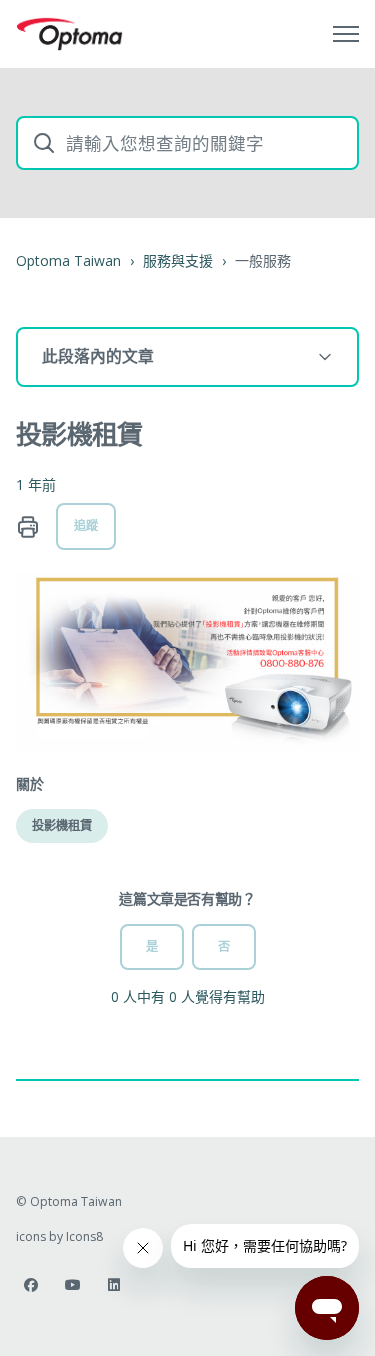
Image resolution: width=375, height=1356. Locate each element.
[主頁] (70, 34)
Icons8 (84, 1236)
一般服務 (263, 260)
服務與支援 (178, 260)
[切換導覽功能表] (346, 34)
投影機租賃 (62, 825)
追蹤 (86, 525)
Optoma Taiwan (68, 260)
